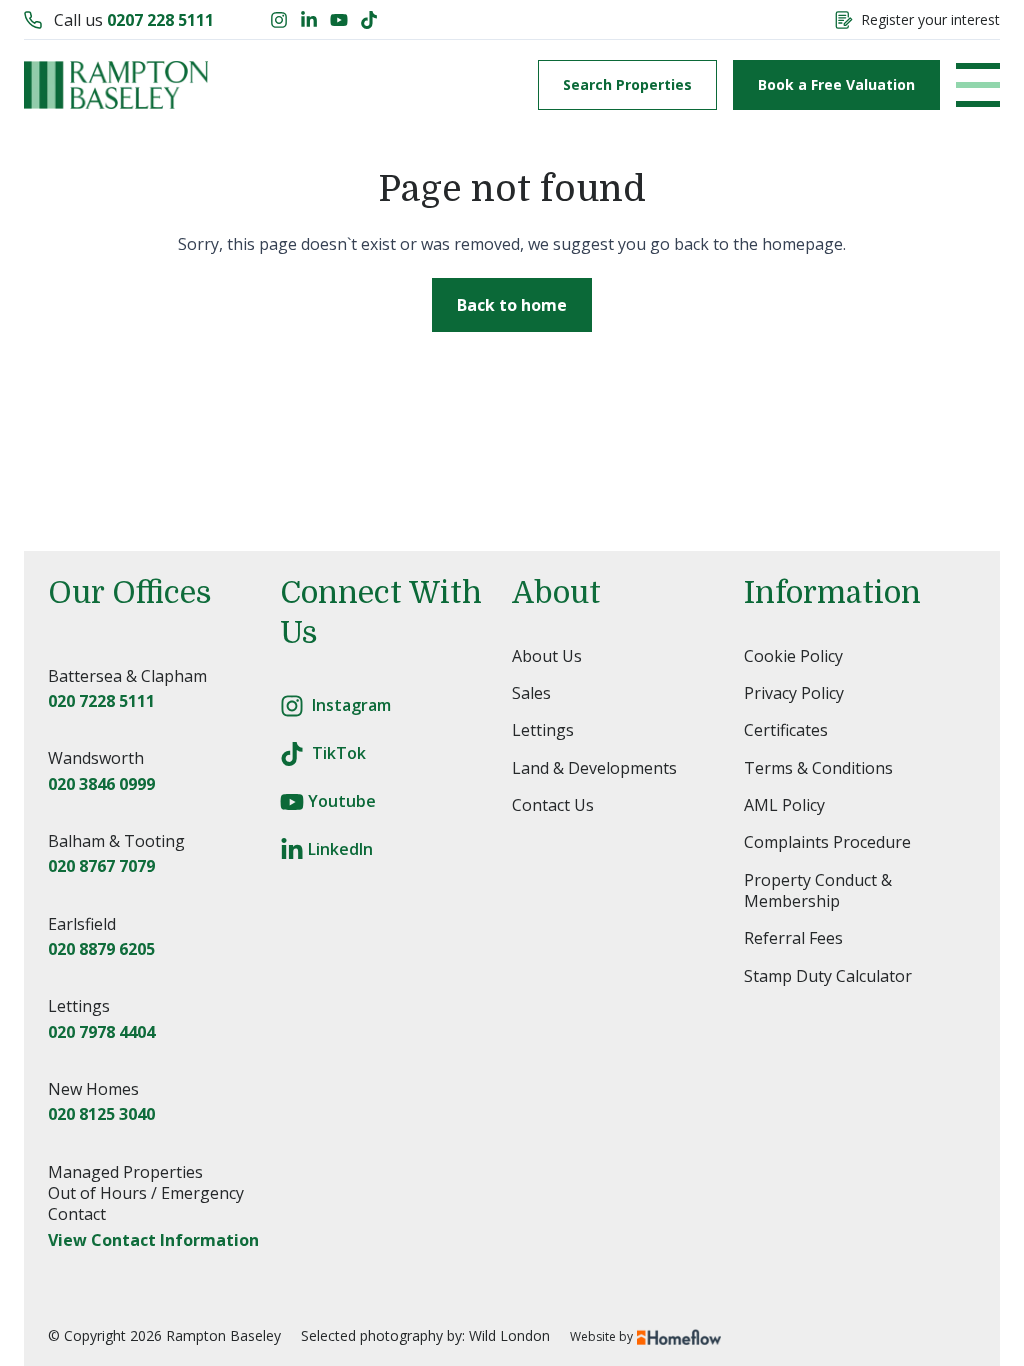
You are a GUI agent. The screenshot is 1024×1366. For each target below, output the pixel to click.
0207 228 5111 (160, 20)
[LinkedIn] (309, 20)
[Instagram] (279, 20)
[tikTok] (292, 754)
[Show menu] (978, 85)
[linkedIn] (292, 850)
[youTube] (292, 802)
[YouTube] (339, 20)
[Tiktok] (369, 20)
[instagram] (292, 706)
